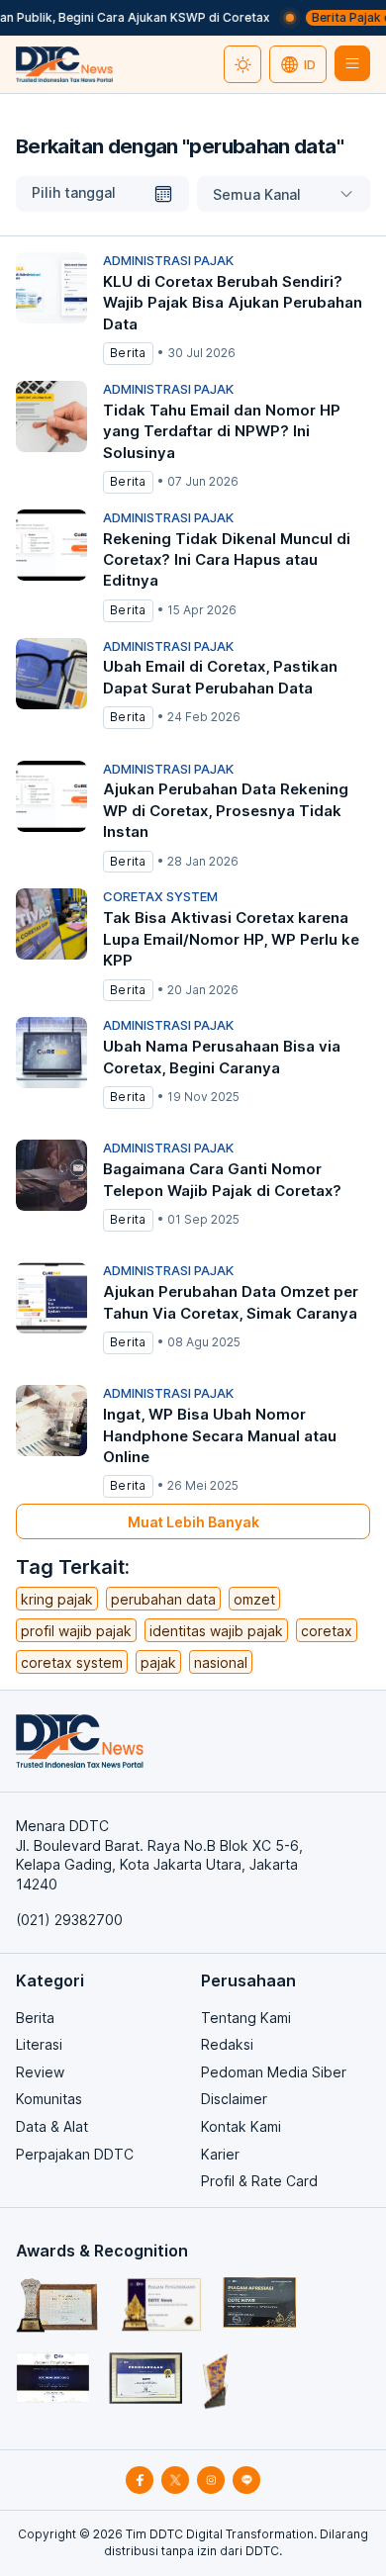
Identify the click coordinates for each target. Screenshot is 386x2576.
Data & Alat (52, 2126)
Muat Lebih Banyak (193, 1522)
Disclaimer (234, 2099)
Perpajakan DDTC (75, 2154)
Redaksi (227, 2044)
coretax (327, 1631)
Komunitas (49, 2099)
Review (40, 2072)
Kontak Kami (241, 2126)
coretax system (72, 1662)
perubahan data (163, 1599)
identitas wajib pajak (216, 1631)
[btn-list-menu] (352, 63)
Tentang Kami (246, 2018)
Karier (220, 2154)
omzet (254, 1599)
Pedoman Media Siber (274, 2072)
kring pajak (57, 1599)
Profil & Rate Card (259, 2181)
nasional (221, 1662)
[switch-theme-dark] (242, 64)
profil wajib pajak (76, 1631)
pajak (158, 1662)
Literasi (39, 2044)
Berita (35, 2018)
